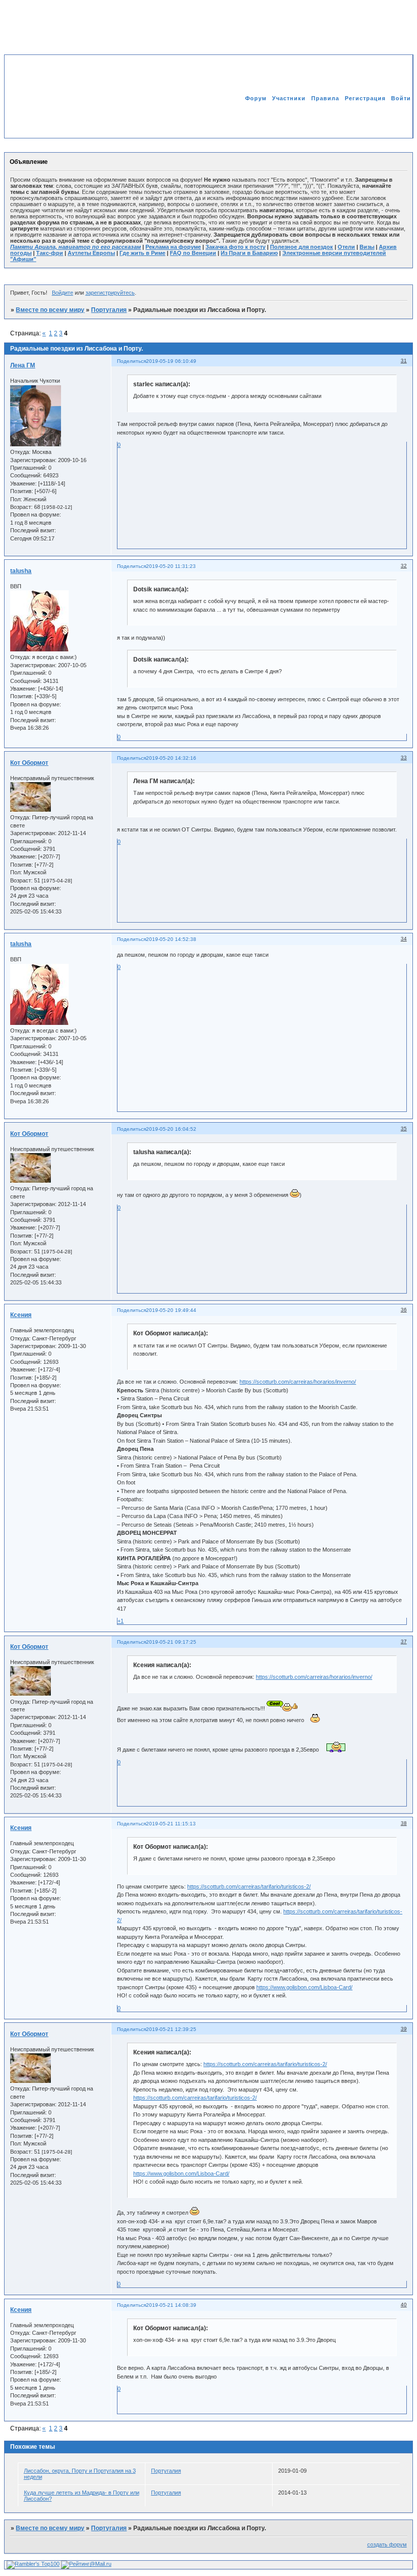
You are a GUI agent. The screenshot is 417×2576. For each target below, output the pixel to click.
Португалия (109, 310)
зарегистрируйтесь (110, 293)
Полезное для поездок (302, 247)
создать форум (387, 2544)
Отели (346, 247)
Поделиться (131, 361)
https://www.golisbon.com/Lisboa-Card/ (304, 1987)
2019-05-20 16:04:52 (171, 1129)
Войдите (63, 293)
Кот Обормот (29, 763)
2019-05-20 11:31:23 (171, 566)
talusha (21, 571)
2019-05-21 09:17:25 (171, 1642)
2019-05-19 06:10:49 (171, 361)
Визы (367, 247)
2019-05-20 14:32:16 (171, 758)
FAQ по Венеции (193, 253)
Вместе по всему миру (50, 310)
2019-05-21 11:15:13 (171, 1824)
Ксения (21, 1315)
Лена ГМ (23, 365)
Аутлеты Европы (91, 253)
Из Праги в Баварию (249, 253)
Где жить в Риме (142, 253)
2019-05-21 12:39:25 (171, 2029)
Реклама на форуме (173, 247)
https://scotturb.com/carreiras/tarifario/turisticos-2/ (249, 1886)
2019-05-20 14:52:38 (171, 939)
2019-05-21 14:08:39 (171, 2305)
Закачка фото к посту (235, 247)
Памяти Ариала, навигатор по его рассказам (76, 247)
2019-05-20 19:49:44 (171, 1310)
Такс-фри (50, 253)
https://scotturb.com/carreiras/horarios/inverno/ (298, 1382)
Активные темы (386, 120)
